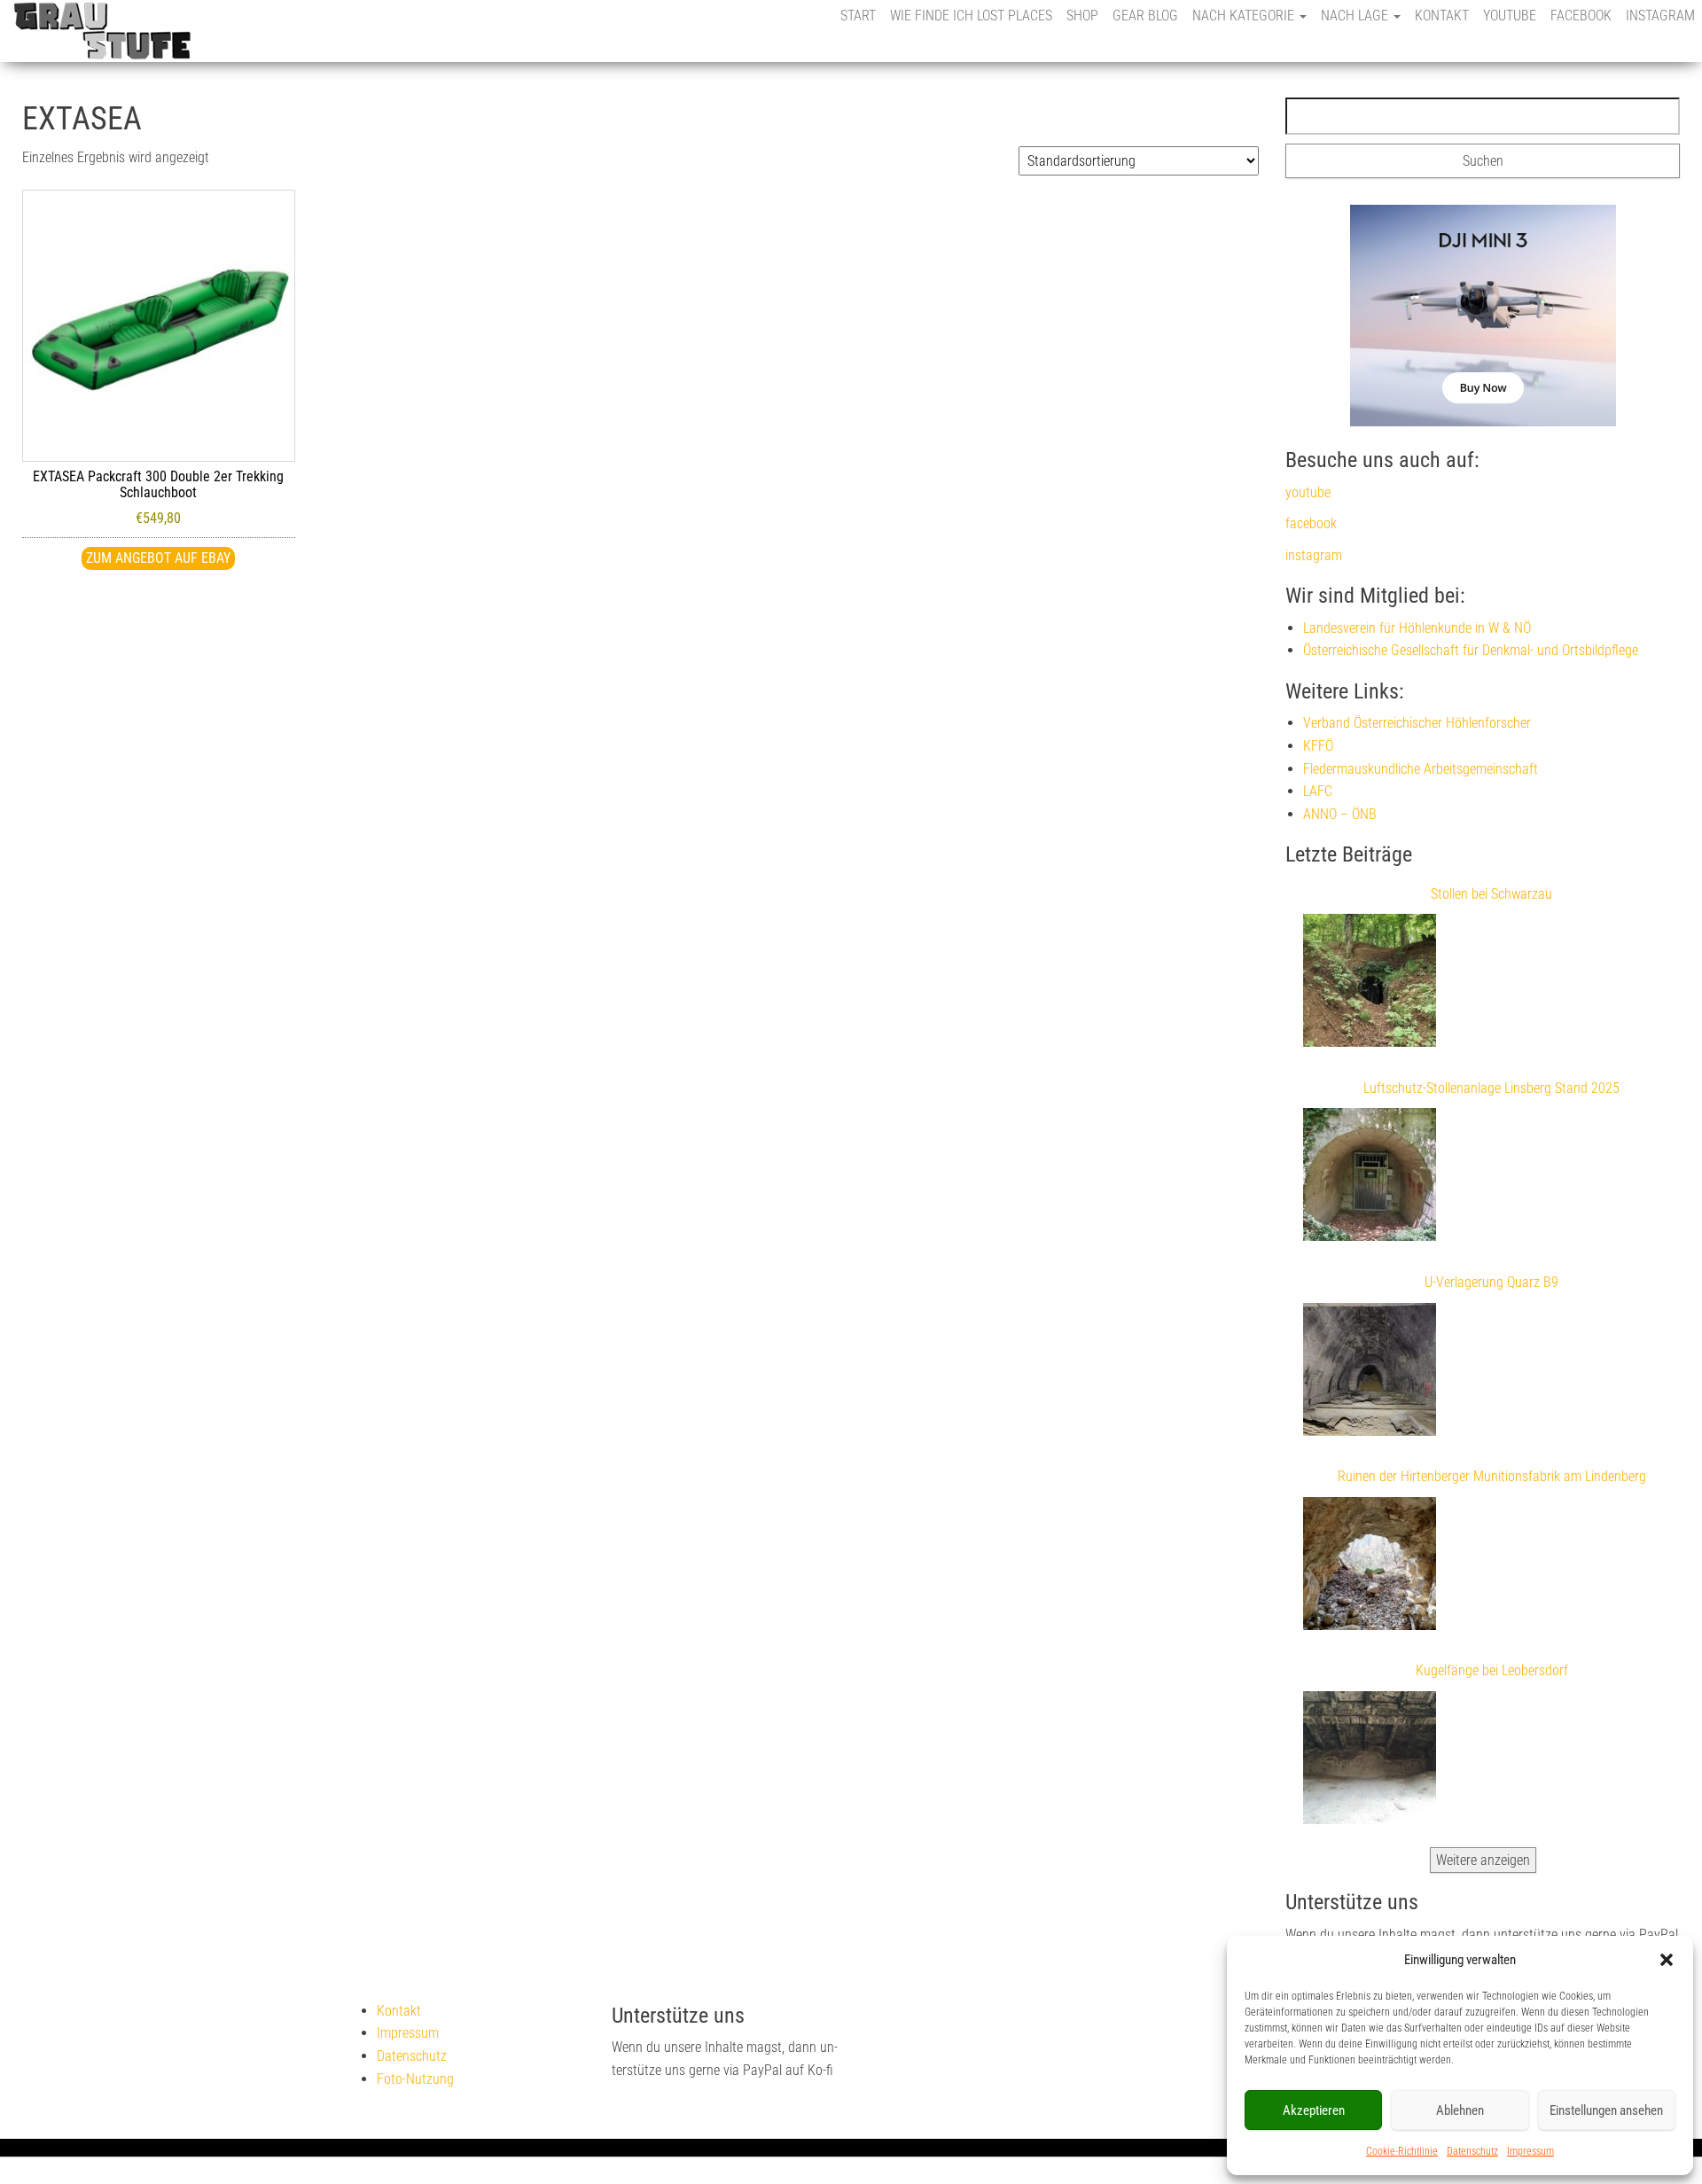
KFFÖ (1318, 746)
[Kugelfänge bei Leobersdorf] (1370, 1761)
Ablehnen (1460, 2110)
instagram (1660, 16)
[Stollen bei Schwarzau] (1370, 984)
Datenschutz (1472, 2151)
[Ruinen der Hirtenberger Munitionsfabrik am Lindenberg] (1370, 1567)
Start (858, 16)
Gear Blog (1145, 16)
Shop (1082, 16)
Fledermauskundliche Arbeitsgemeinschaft (1421, 769)
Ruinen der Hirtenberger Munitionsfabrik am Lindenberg (1492, 1476)
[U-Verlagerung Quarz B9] (1370, 1373)
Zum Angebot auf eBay (158, 558)
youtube (1510, 16)
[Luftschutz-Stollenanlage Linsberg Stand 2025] (1370, 1178)
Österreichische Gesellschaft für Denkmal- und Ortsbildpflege (1471, 650)
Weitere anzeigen (1483, 1860)
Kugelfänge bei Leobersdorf (1492, 1670)
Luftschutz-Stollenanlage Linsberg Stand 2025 (1491, 1088)
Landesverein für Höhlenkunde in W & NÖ (1417, 628)
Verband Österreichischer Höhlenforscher (1417, 723)
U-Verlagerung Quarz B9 (1491, 1282)
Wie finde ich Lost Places (971, 16)
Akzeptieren (1314, 2110)
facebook (1581, 16)
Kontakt (1442, 16)
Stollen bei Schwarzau (1491, 894)
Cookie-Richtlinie (1402, 2151)
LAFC (1318, 791)
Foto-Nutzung (415, 2079)
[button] (1667, 1960)
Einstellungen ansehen (1606, 2110)
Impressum (1530, 2151)
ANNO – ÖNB (1340, 814)
